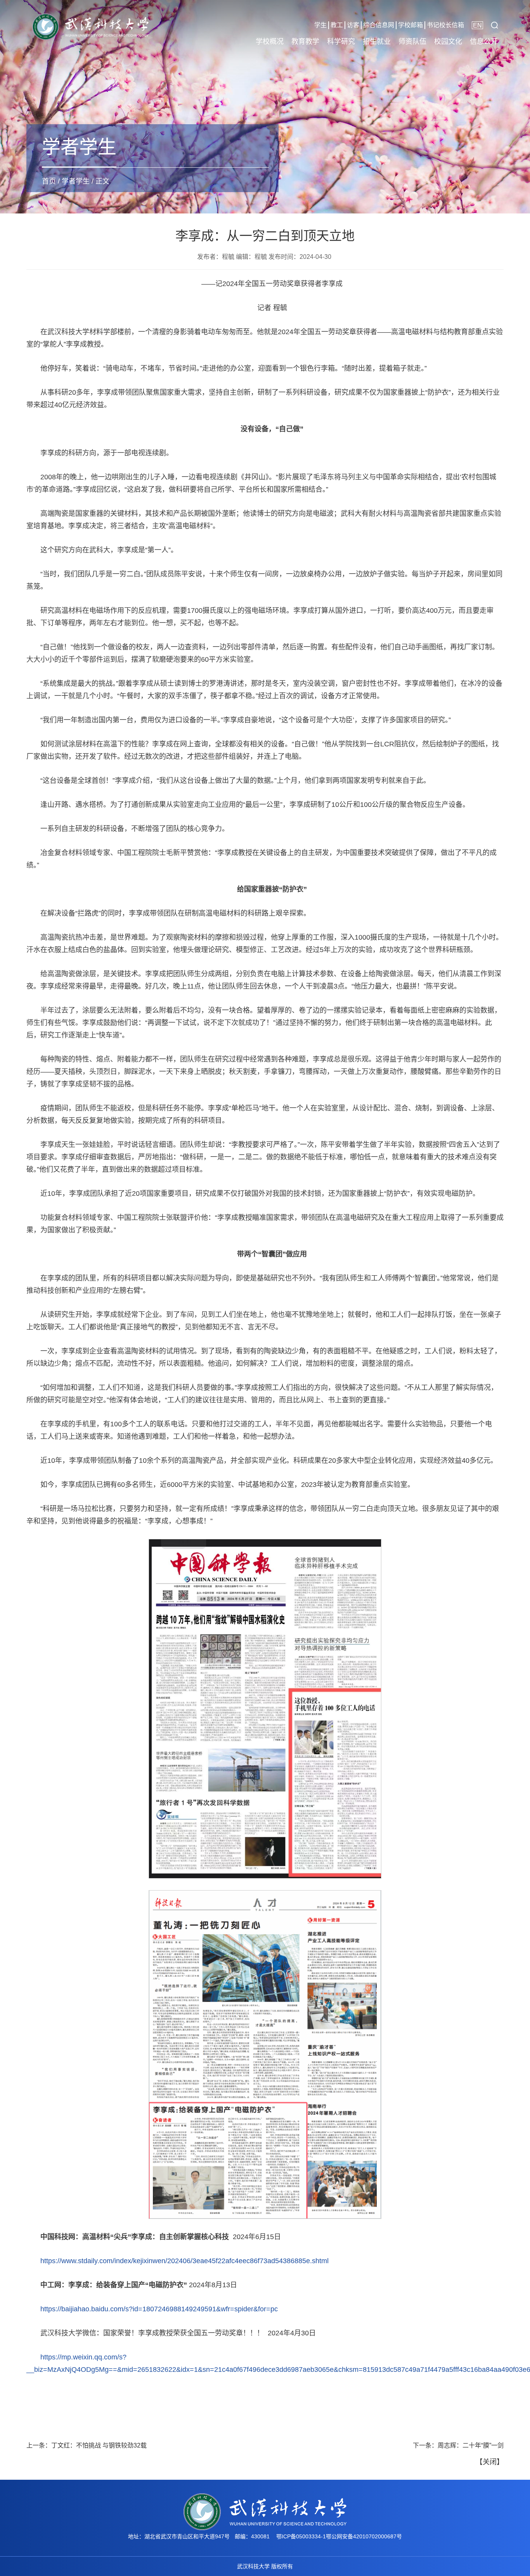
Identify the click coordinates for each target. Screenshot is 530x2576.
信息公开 (484, 42)
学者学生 (76, 181)
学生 (320, 25)
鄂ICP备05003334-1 (301, 2536)
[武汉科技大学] (90, 26)
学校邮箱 (410, 25)
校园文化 (448, 42)
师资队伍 (412, 42)
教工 (337, 25)
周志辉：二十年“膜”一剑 (471, 2445)
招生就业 (377, 42)
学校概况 (270, 42)
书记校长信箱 (445, 25)
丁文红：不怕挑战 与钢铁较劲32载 (99, 2445)
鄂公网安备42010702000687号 (364, 2536)
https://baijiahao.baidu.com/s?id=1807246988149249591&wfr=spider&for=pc (159, 2309)
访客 (353, 25)
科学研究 (341, 42)
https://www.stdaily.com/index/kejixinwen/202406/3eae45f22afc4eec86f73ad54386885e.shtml (184, 2261)
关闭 (490, 2462)
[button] (494, 25)
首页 (49, 181)
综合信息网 (379, 25)
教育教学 (305, 42)
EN (477, 25)
